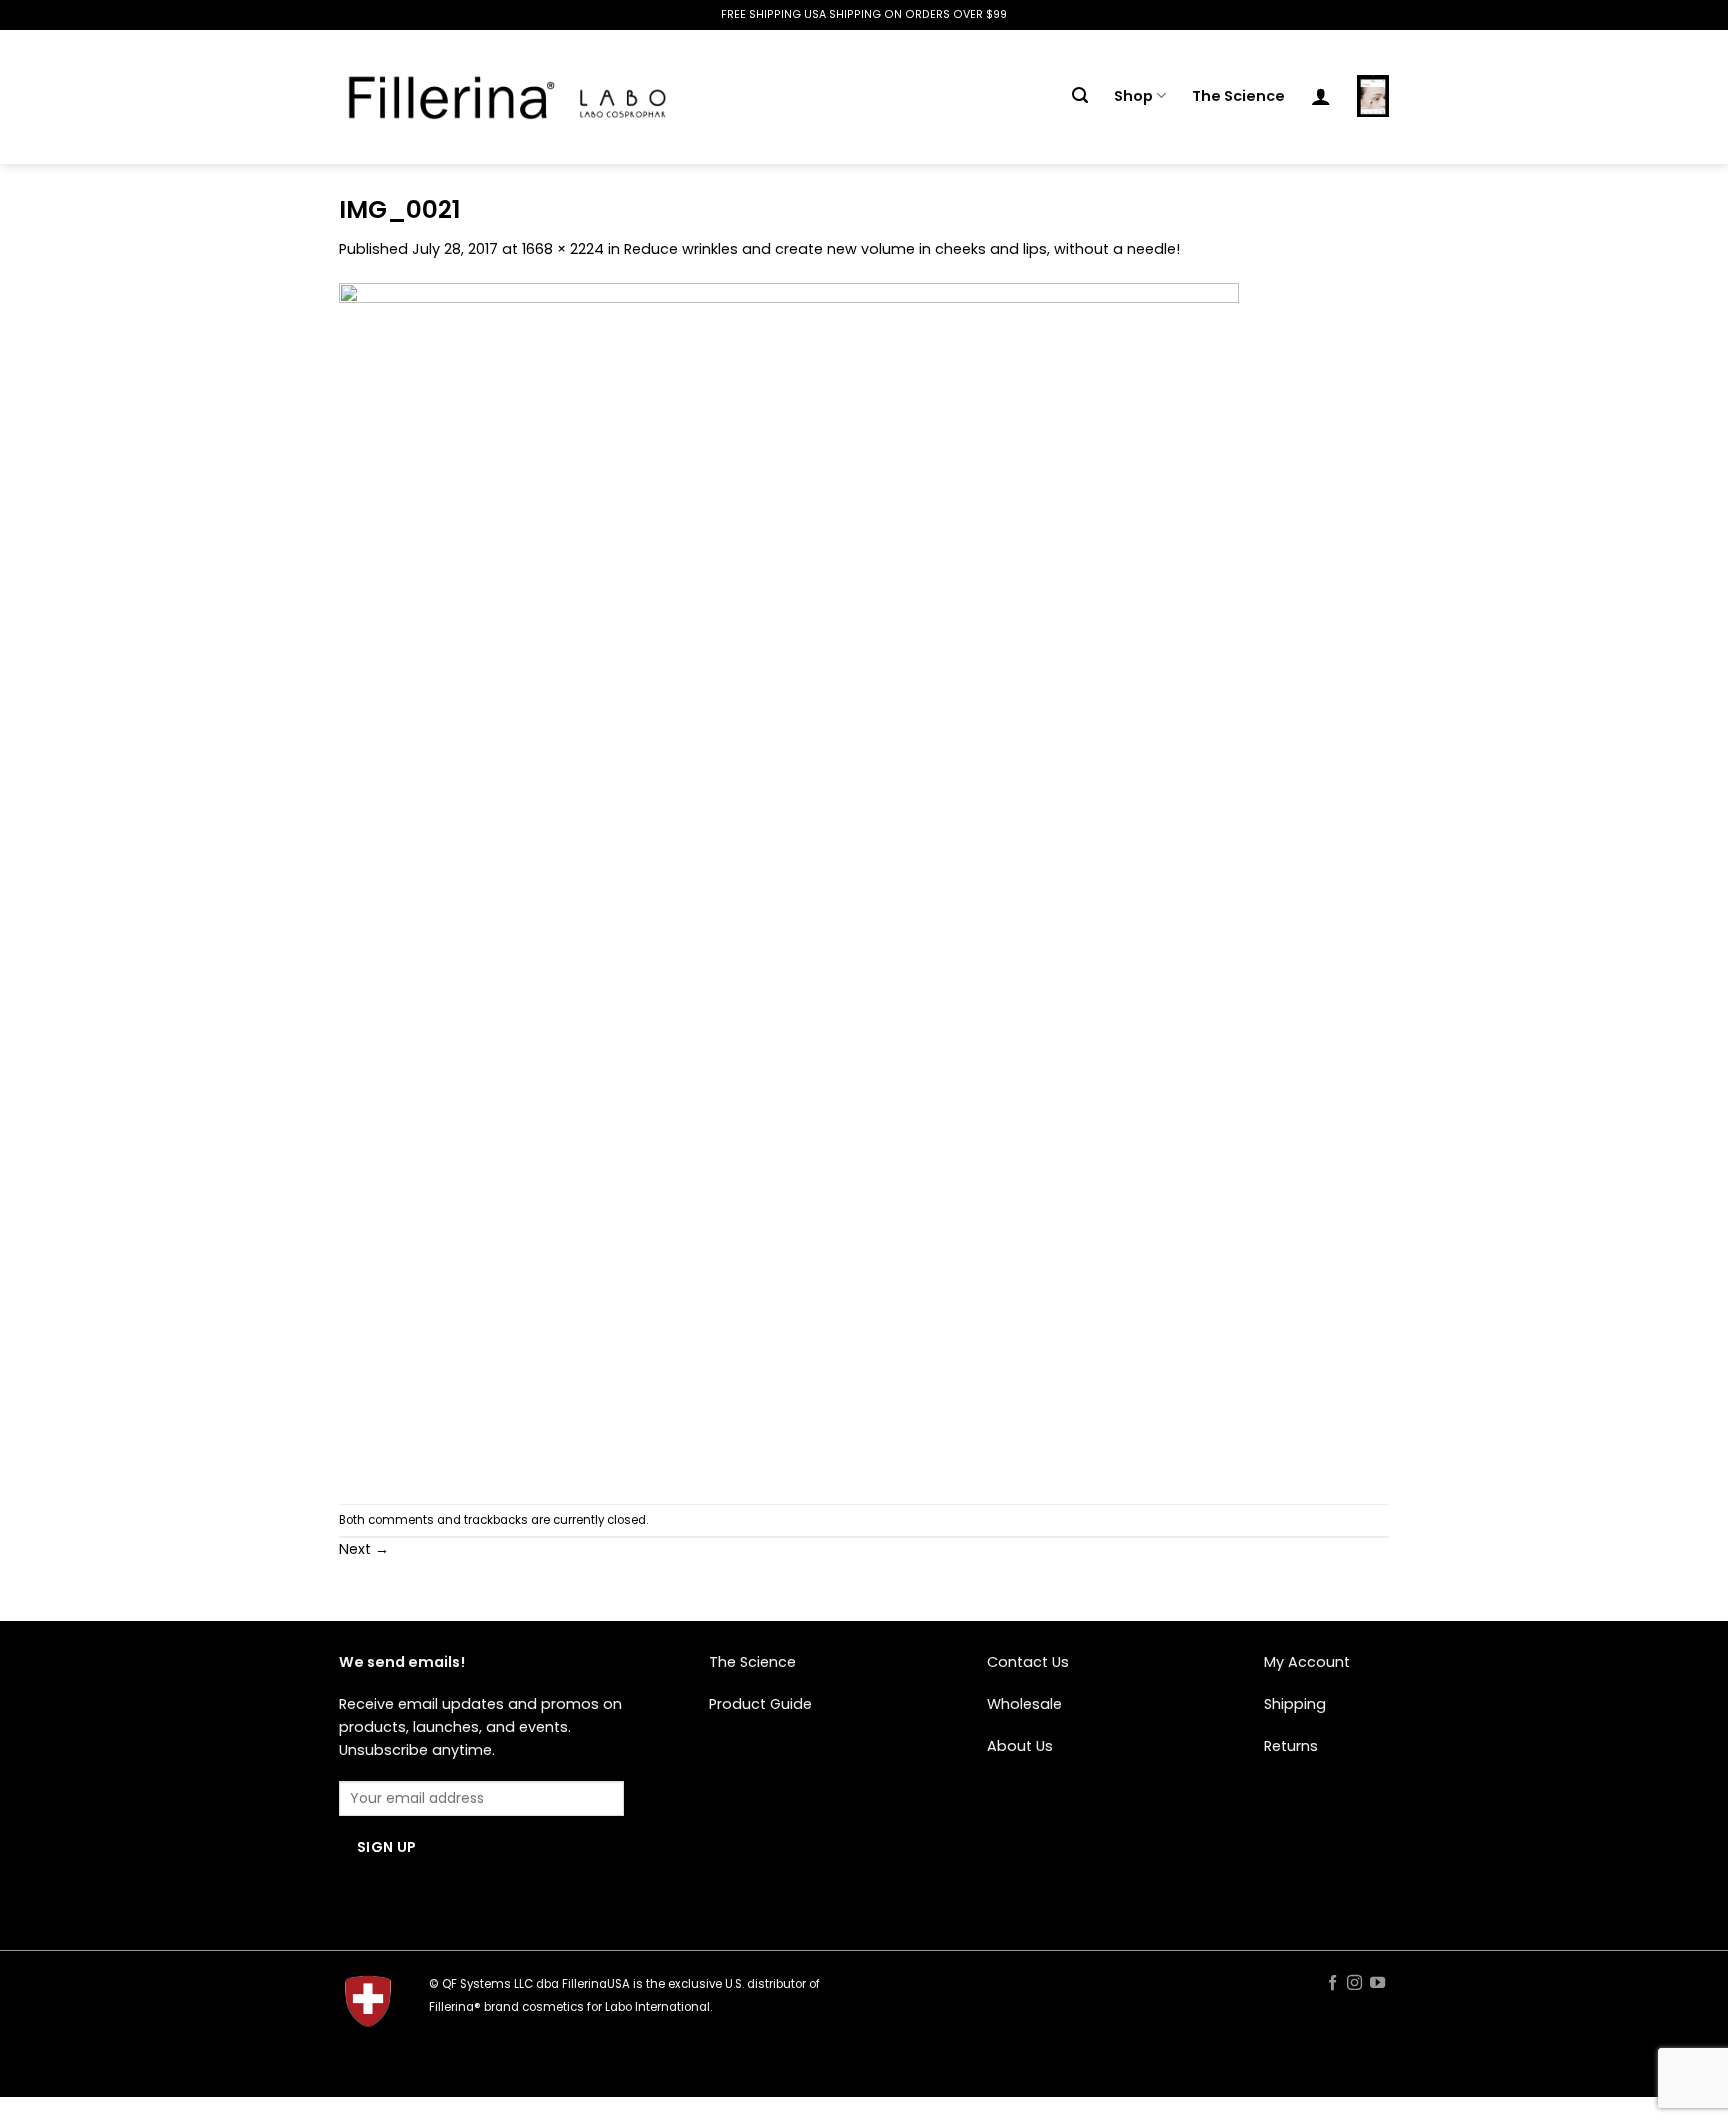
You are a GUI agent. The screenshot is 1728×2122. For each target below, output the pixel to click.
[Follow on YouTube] (1377, 1983)
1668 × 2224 (563, 249)
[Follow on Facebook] (1331, 1983)
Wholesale (1024, 1704)
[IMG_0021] (789, 882)
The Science (1238, 96)
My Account (1307, 1662)
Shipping (1295, 1704)
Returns (1291, 1746)
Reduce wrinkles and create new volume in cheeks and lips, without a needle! (902, 249)
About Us (1020, 1746)
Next (364, 1549)
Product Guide (760, 1704)
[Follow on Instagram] (1354, 1983)
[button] (1080, 95)
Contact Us (1028, 1662)
